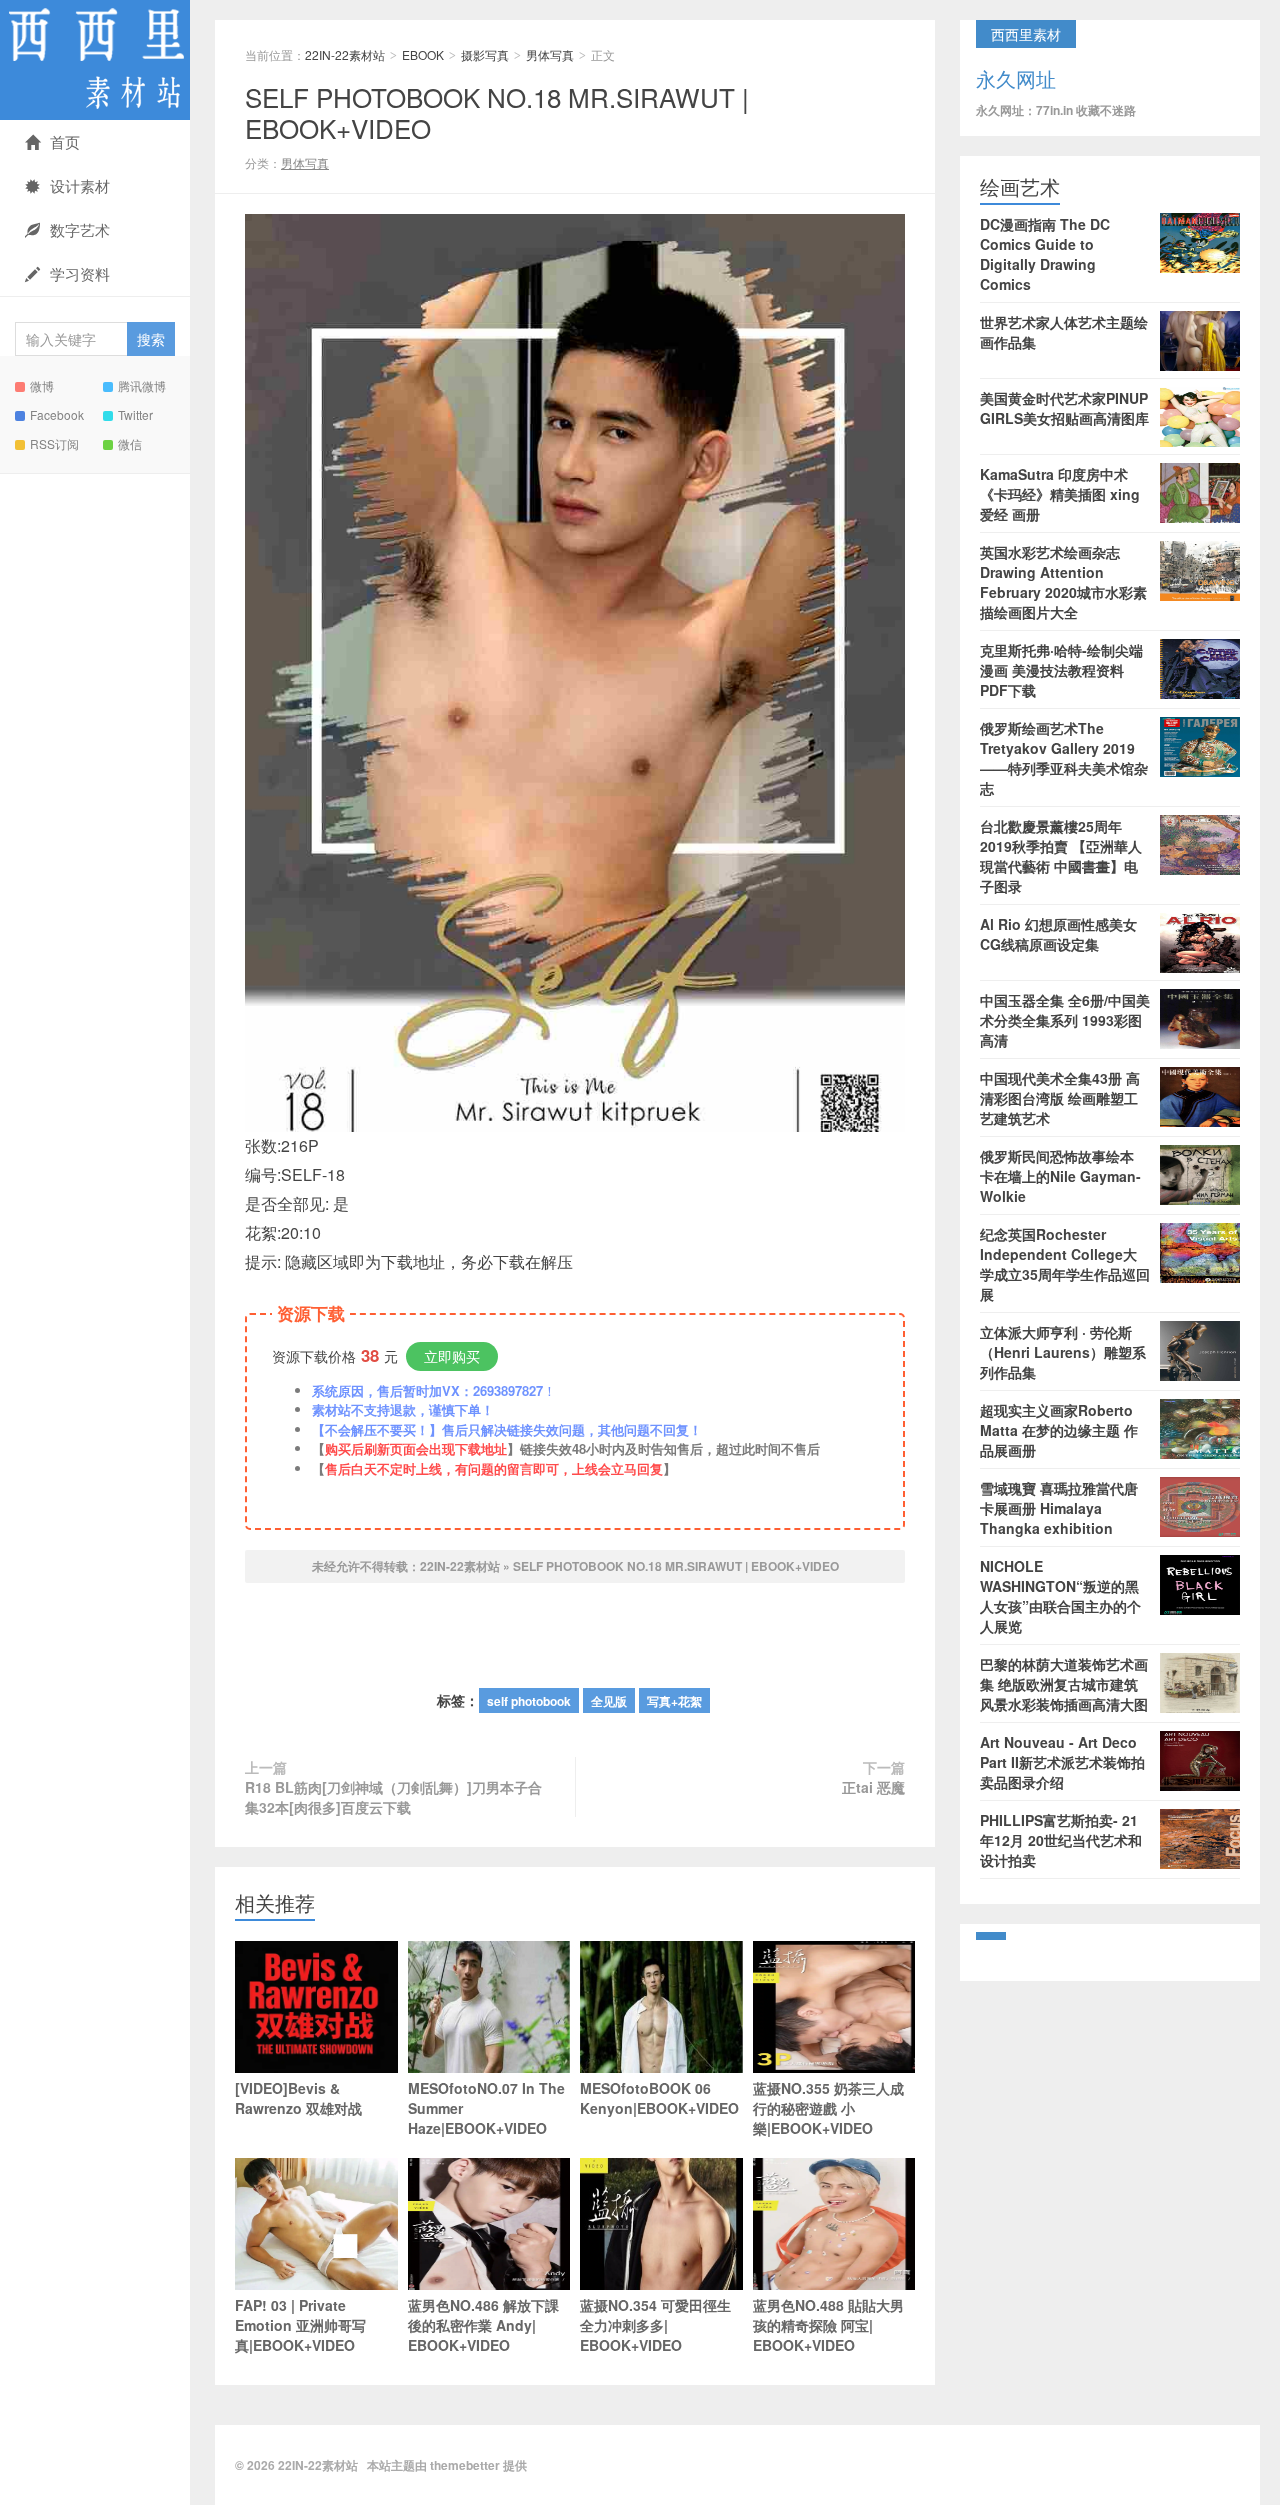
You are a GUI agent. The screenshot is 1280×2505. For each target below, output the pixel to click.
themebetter (465, 2465)
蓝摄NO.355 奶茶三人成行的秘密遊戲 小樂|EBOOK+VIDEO (828, 2108)
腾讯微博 (142, 385)
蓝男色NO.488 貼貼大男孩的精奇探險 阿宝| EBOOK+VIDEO (828, 2325)
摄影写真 (485, 54)
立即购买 (452, 1356)
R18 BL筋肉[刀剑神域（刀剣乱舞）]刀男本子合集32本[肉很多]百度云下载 (393, 1797)
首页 (65, 141)
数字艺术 (80, 229)
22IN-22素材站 (95, 60)
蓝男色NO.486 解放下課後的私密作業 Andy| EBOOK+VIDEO (483, 2325)
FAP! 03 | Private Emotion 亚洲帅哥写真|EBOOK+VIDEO (300, 2325)
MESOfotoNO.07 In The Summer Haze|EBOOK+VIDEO (486, 2108)
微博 (42, 385)
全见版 (609, 1701)
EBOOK (423, 54)
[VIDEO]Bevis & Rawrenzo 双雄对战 (298, 2098)
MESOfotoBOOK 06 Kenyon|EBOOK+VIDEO (659, 2098)
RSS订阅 (54, 443)
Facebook (57, 414)
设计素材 (80, 185)
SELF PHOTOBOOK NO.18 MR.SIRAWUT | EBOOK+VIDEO (497, 112)
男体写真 (550, 54)
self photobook (529, 1701)
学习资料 (80, 273)
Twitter (135, 414)
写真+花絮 (674, 1701)
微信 (130, 443)
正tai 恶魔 (873, 1787)
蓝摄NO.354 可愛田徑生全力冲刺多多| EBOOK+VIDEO (655, 2325)
